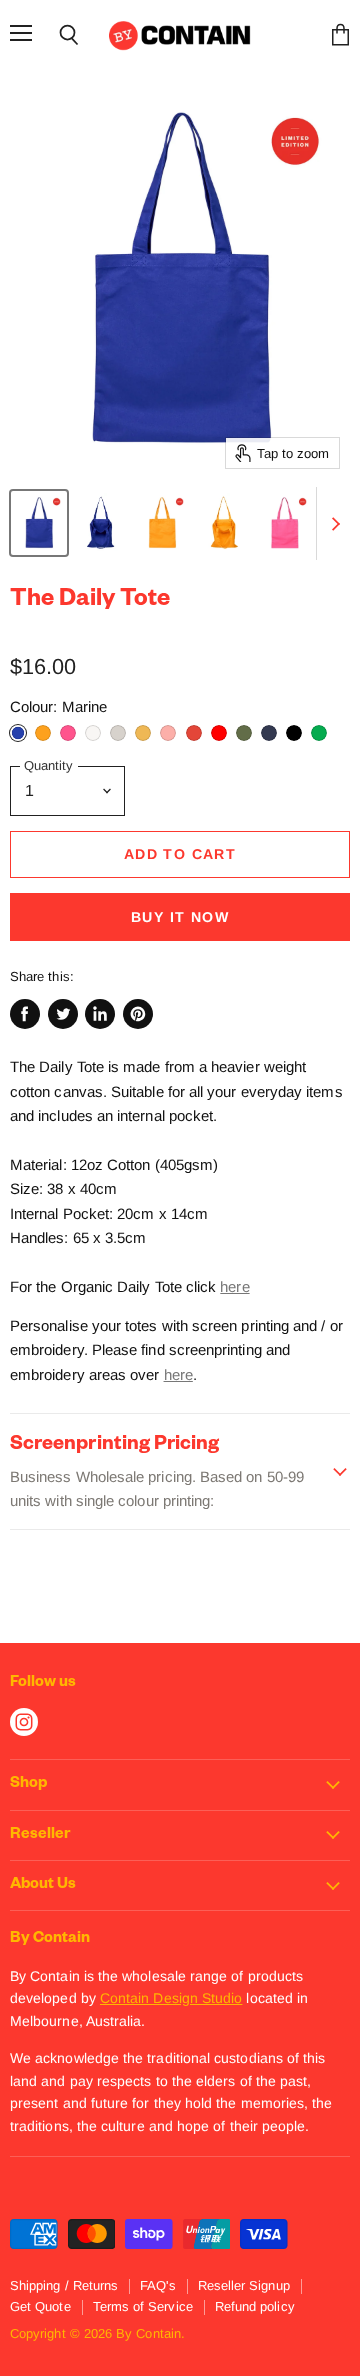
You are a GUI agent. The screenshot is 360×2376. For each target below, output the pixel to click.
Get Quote (40, 2306)
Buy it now (180, 917)
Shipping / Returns (64, 2285)
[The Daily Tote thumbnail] (39, 523)
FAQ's (157, 2285)
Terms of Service (143, 2306)
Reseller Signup (244, 2285)
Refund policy (255, 2306)
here (234, 1286)
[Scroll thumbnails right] (332, 524)
